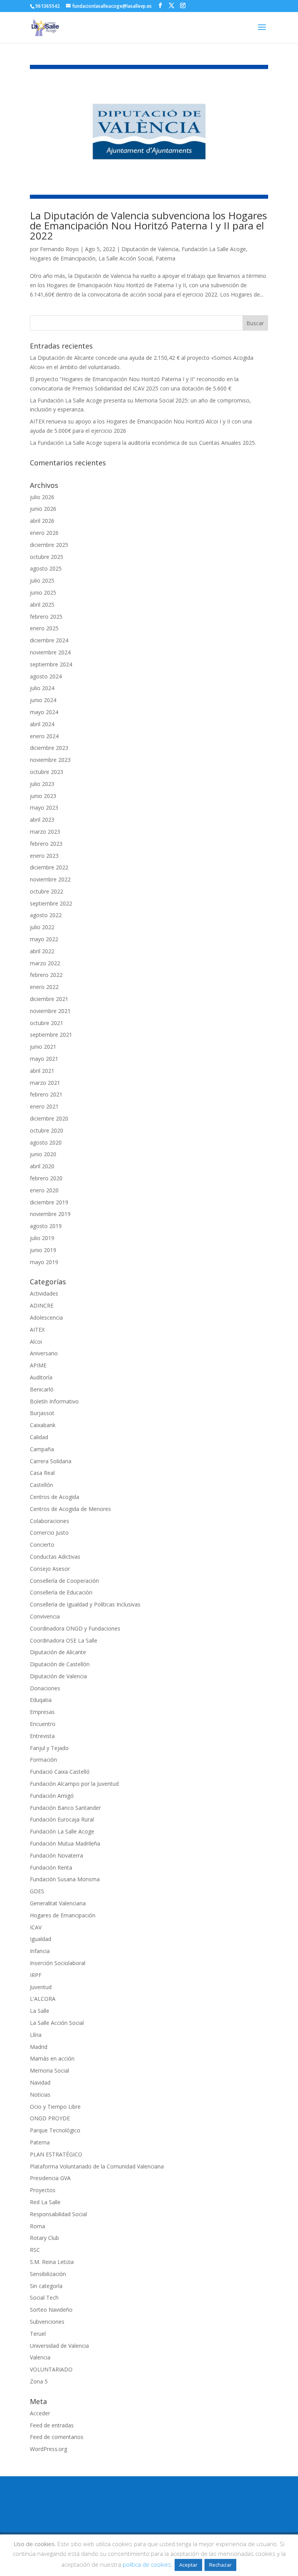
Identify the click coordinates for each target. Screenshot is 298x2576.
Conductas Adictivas (55, 1557)
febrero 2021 (46, 1094)
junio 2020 (43, 1154)
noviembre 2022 (50, 879)
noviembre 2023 (50, 760)
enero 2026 (44, 533)
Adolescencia (46, 1317)
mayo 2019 (44, 1262)
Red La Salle (45, 2202)
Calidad (39, 1437)
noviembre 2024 (50, 652)
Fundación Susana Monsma (65, 1879)
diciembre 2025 (49, 545)
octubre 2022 (47, 891)
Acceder (40, 2413)
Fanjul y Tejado (49, 1748)
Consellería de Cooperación (64, 1581)
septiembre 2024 (51, 664)
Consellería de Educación (61, 1592)
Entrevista (42, 1736)
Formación (43, 1760)
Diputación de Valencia (150, 249)
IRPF (36, 1975)
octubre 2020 (47, 1130)
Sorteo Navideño (51, 2310)
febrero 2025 (46, 617)
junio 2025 (43, 592)
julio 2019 (42, 1238)
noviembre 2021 (50, 1011)
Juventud (41, 1987)
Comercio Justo (49, 1533)
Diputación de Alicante (58, 1652)
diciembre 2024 (49, 640)
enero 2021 (44, 1106)
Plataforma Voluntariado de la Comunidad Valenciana (97, 2166)
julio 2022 (42, 927)
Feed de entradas (52, 2425)
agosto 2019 (46, 1226)
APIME (38, 1365)
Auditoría (41, 1377)
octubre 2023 (47, 772)
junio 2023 (43, 796)
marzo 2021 (45, 1083)
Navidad (40, 2082)
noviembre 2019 (50, 1214)
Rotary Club (44, 2238)
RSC (35, 2250)
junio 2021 (43, 1047)
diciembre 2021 (49, 999)
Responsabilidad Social (58, 2214)
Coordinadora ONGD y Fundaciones (75, 1628)
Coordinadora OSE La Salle (64, 1640)
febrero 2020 (46, 1178)
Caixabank (43, 1425)
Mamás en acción (52, 2058)
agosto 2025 (46, 568)
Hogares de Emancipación (63, 258)
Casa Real (42, 1473)
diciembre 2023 (49, 748)
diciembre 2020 (49, 1118)
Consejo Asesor (50, 1569)
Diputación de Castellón (60, 1664)
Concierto (42, 1545)
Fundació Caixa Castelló (60, 1772)
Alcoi (36, 1342)
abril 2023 (42, 820)
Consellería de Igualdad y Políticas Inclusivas (85, 1604)
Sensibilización (48, 2274)
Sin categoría (46, 2286)
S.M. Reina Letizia (52, 2262)
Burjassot (42, 1413)
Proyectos (43, 2190)
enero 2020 (44, 1190)
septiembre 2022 (51, 903)
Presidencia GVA (50, 2178)
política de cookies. (148, 2564)
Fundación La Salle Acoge (214, 249)
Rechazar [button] (220, 2565)
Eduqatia (41, 1700)
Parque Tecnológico (55, 2130)
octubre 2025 (47, 557)
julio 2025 (42, 580)
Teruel (38, 2334)
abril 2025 (42, 605)
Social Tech (44, 2298)
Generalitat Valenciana (58, 1903)
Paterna (165, 258)
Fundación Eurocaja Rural (62, 1819)
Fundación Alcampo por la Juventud (74, 1784)
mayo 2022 (44, 939)
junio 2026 (43, 509)
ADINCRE (42, 1305)
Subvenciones (47, 2322)
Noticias (40, 2095)
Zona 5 (39, 2381)
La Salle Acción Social (126, 258)
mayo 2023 (44, 807)
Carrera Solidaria (51, 1461)
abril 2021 (42, 1071)
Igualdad (41, 1939)
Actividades (44, 1293)
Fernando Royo (59, 249)
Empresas (42, 1712)
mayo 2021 (44, 1059)
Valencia (40, 2357)
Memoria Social (49, 2070)
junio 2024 (43, 700)
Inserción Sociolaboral (58, 1963)
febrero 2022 (46, 975)
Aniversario (44, 1353)
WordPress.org (49, 2449)
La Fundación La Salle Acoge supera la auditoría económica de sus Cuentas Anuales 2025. (143, 443)
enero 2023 (44, 856)
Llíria (36, 2035)
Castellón (42, 1485)
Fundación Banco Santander (65, 1808)
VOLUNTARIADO (51, 2369)
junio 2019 (43, 1250)
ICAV (36, 1927)
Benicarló (42, 1389)
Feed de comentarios (57, 2437)
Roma (37, 2226)
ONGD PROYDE (50, 2118)
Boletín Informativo (54, 1401)
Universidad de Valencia (59, 2346)
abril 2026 (42, 521)
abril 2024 (42, 724)
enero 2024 (44, 736)
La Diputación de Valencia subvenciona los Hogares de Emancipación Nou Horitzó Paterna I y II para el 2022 (148, 226)
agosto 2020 (46, 1142)
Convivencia (45, 1616)
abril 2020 (42, 1166)
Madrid (39, 2047)
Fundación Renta (51, 1867)
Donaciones (45, 1688)
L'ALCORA (43, 1999)
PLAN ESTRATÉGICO (56, 2154)
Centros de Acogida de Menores (70, 1509)
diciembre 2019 (49, 1202)
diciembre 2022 (49, 867)
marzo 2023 (45, 832)
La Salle (40, 2011)
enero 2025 (44, 628)
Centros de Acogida (55, 1497)
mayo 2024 (44, 712)
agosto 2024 (46, 676)
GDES (37, 1891)
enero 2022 (44, 987)
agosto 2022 (46, 915)
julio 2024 (42, 688)
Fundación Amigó (52, 1796)
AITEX (37, 1330)
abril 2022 (42, 951)
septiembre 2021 (51, 1035)
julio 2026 (42, 497)
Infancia (40, 1951)
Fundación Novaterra (56, 1855)
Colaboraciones (49, 1521)
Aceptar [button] (188, 2565)
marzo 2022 (45, 963)
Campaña (42, 1449)
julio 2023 (42, 784)
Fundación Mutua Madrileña (65, 1843)
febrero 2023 (46, 844)
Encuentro (43, 1724)
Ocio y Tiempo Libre (55, 2107)
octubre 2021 (47, 1023)
